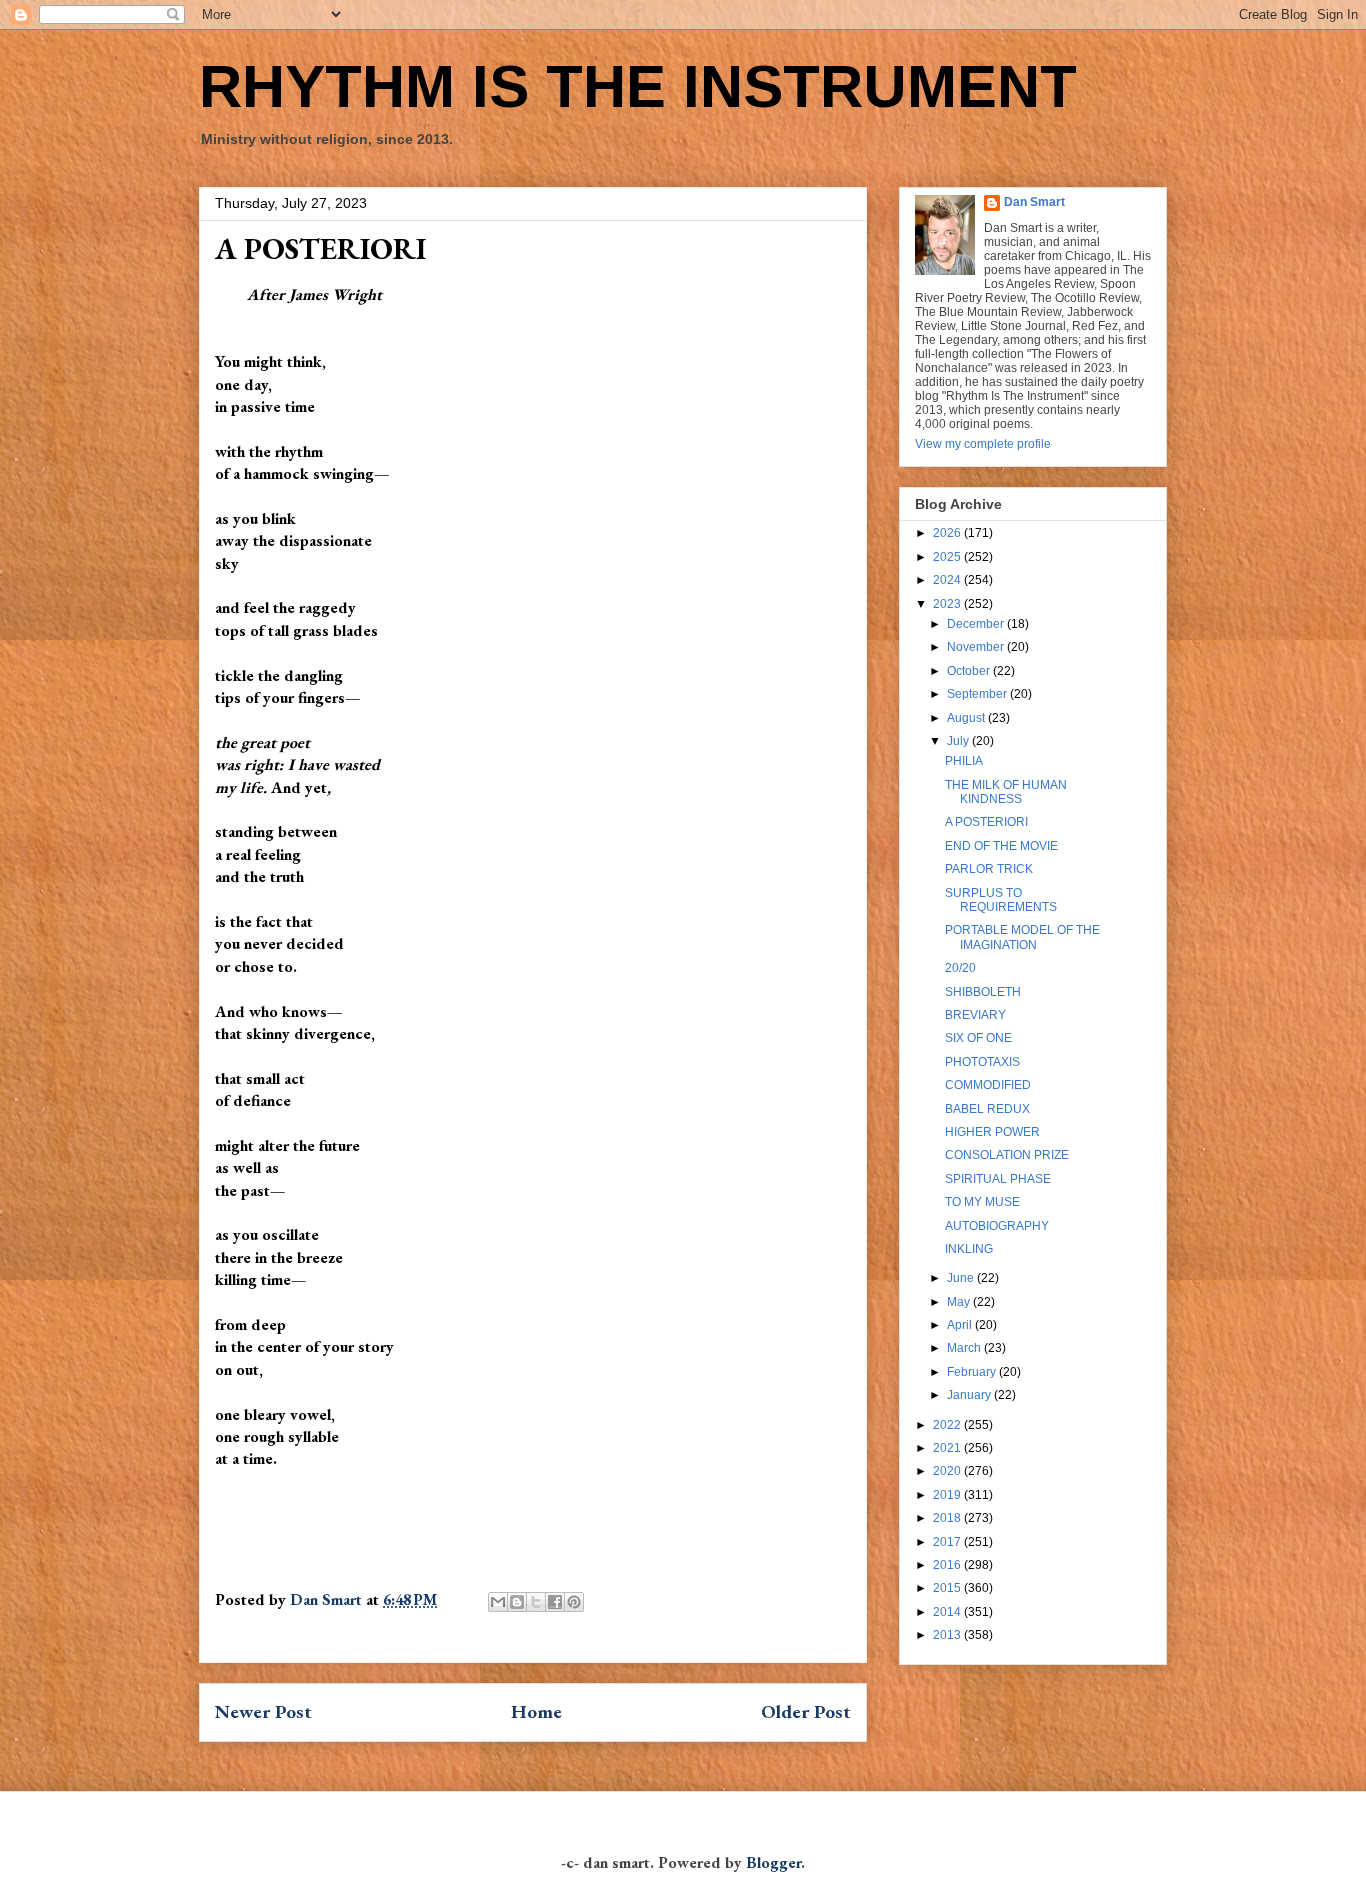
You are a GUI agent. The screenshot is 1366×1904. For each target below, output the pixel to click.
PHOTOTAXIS (982, 1062)
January (970, 1395)
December (977, 624)
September (978, 694)
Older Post (806, 1711)
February (973, 1372)
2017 (948, 1542)
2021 (948, 1448)
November (977, 647)
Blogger (773, 1862)
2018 (948, 1518)
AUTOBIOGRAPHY (997, 1226)
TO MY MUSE (982, 1202)
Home (536, 1711)
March (965, 1348)
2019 (948, 1495)
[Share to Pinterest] (574, 1602)
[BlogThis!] (517, 1602)
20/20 (960, 968)
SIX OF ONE (978, 1038)
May (960, 1302)
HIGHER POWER (992, 1132)
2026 (948, 533)
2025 (948, 557)
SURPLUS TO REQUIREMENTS (1001, 900)
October (970, 671)
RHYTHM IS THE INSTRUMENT (638, 86)
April (961, 1325)
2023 (948, 604)
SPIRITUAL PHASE (998, 1179)
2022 (948, 1425)
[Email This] (498, 1602)
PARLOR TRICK (989, 869)
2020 (948, 1471)
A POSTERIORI (986, 822)
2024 (948, 580)
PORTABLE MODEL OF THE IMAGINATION (1022, 937)
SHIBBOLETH (983, 992)
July (959, 741)
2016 (948, 1565)
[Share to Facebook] (555, 1602)
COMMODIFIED (988, 1085)
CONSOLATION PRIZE (1007, 1155)
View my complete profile (983, 444)
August (967, 718)
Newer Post (263, 1711)
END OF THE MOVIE (1001, 846)
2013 (948, 1635)
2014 (948, 1612)
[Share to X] (536, 1602)
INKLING (969, 1249)
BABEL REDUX (987, 1109)
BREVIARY (975, 1015)
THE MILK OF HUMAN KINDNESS (1006, 792)
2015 (948, 1588)
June (962, 1278)
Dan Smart (1034, 202)
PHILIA (964, 761)
